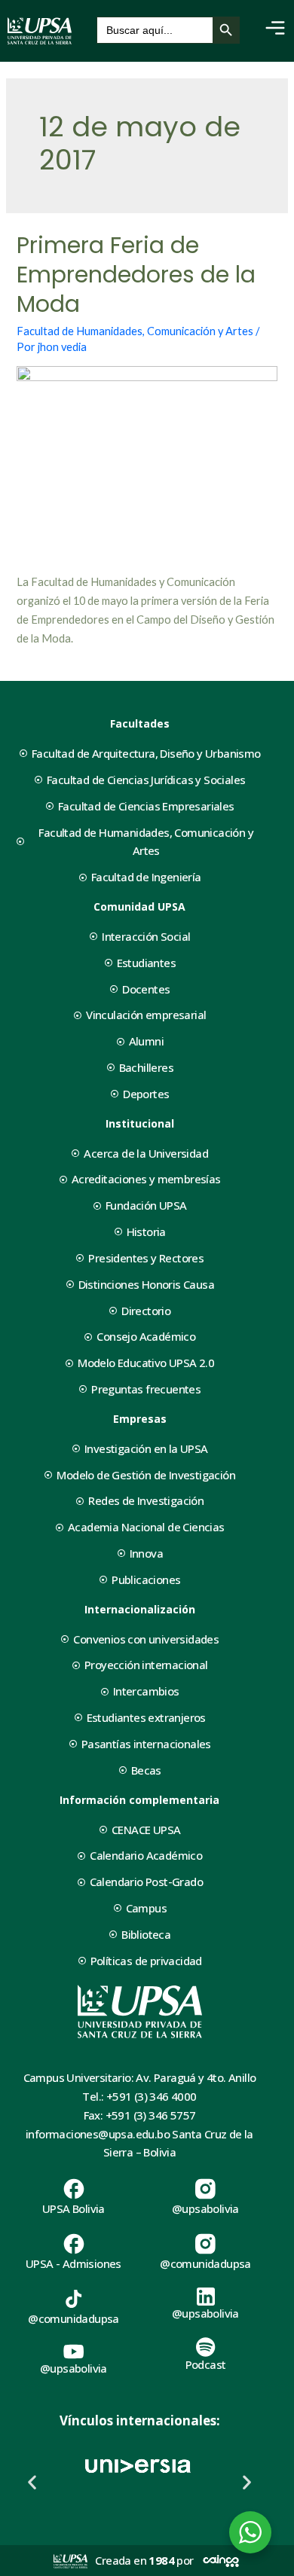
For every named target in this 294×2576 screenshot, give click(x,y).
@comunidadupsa (205, 2263)
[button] (32, 2482)
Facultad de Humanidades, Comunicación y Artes (135, 331)
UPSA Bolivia (73, 2208)
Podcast (206, 2364)
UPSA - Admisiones (73, 2263)
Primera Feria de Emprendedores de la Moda (136, 275)
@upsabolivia (205, 2208)
